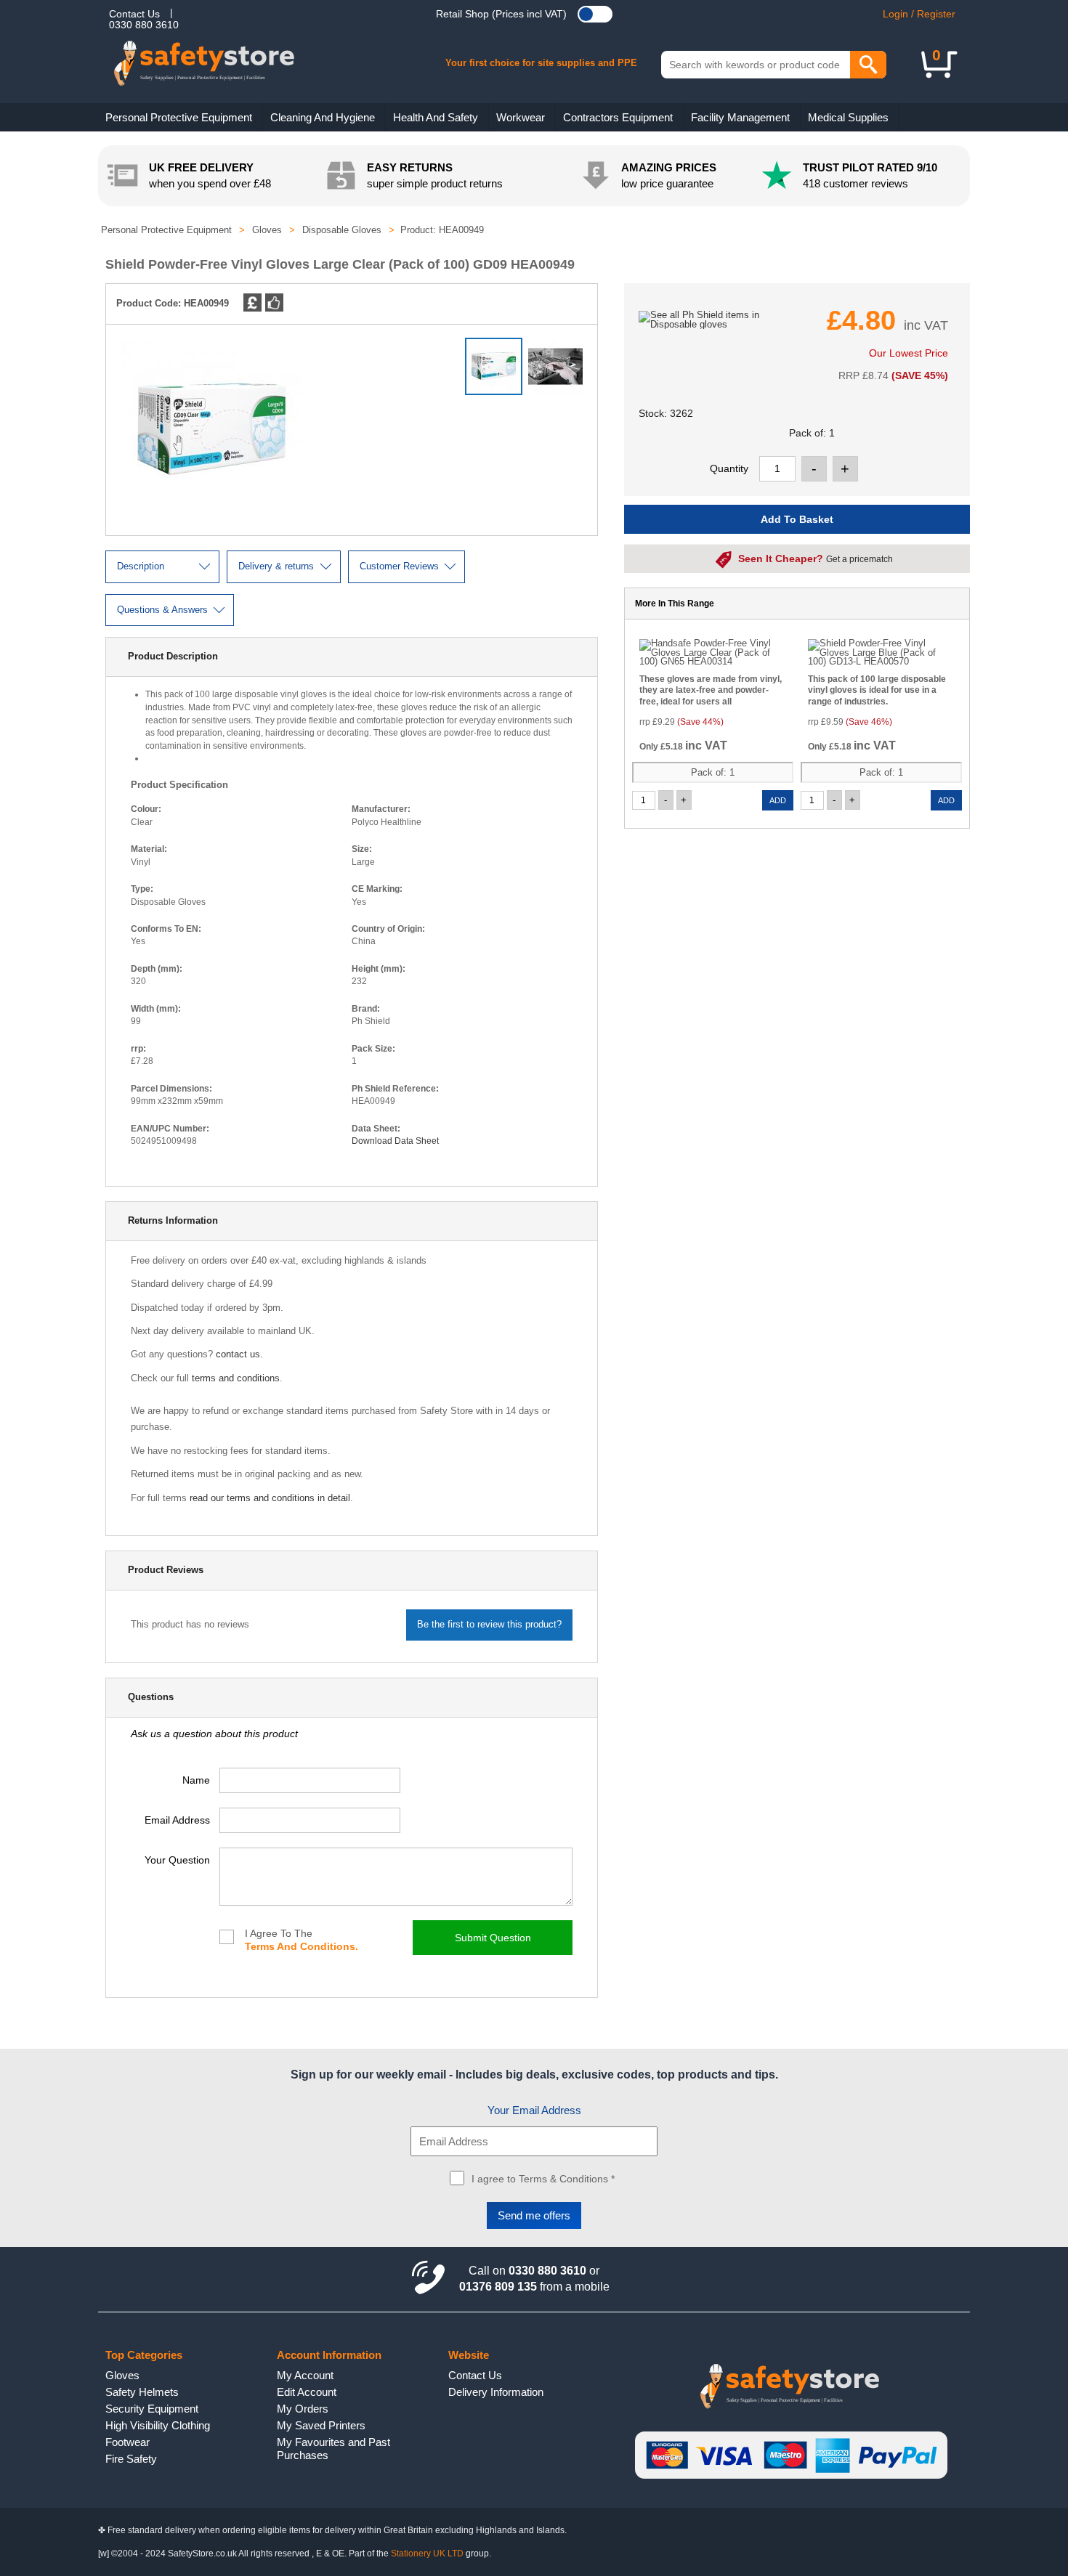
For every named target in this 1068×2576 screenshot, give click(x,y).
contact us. (239, 1354)
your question (177, 1860)
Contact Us (134, 14)
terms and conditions (236, 1378)
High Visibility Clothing (158, 2425)
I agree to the (302, 1940)
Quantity (729, 468)
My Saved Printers (321, 2425)
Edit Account (307, 2392)
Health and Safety (436, 117)
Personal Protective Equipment (179, 117)
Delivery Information (496, 2392)
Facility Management (740, 117)
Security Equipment (152, 2409)
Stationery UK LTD (427, 2553)
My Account (305, 2375)
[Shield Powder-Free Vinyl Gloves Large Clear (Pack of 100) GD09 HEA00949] (211, 517)
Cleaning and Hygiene (323, 117)
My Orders (303, 2409)
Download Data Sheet (395, 1141)
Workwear (521, 117)
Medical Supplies (848, 117)
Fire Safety (131, 2459)
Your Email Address (534, 2110)
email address (177, 1820)
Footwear (128, 2442)
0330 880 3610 (144, 25)
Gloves (122, 2375)
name (196, 1780)
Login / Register (919, 14)
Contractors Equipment (618, 117)
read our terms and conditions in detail (270, 1498)
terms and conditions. (302, 1946)
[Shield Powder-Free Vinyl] (559, 373)
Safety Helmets (142, 2392)
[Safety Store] (227, 73)
